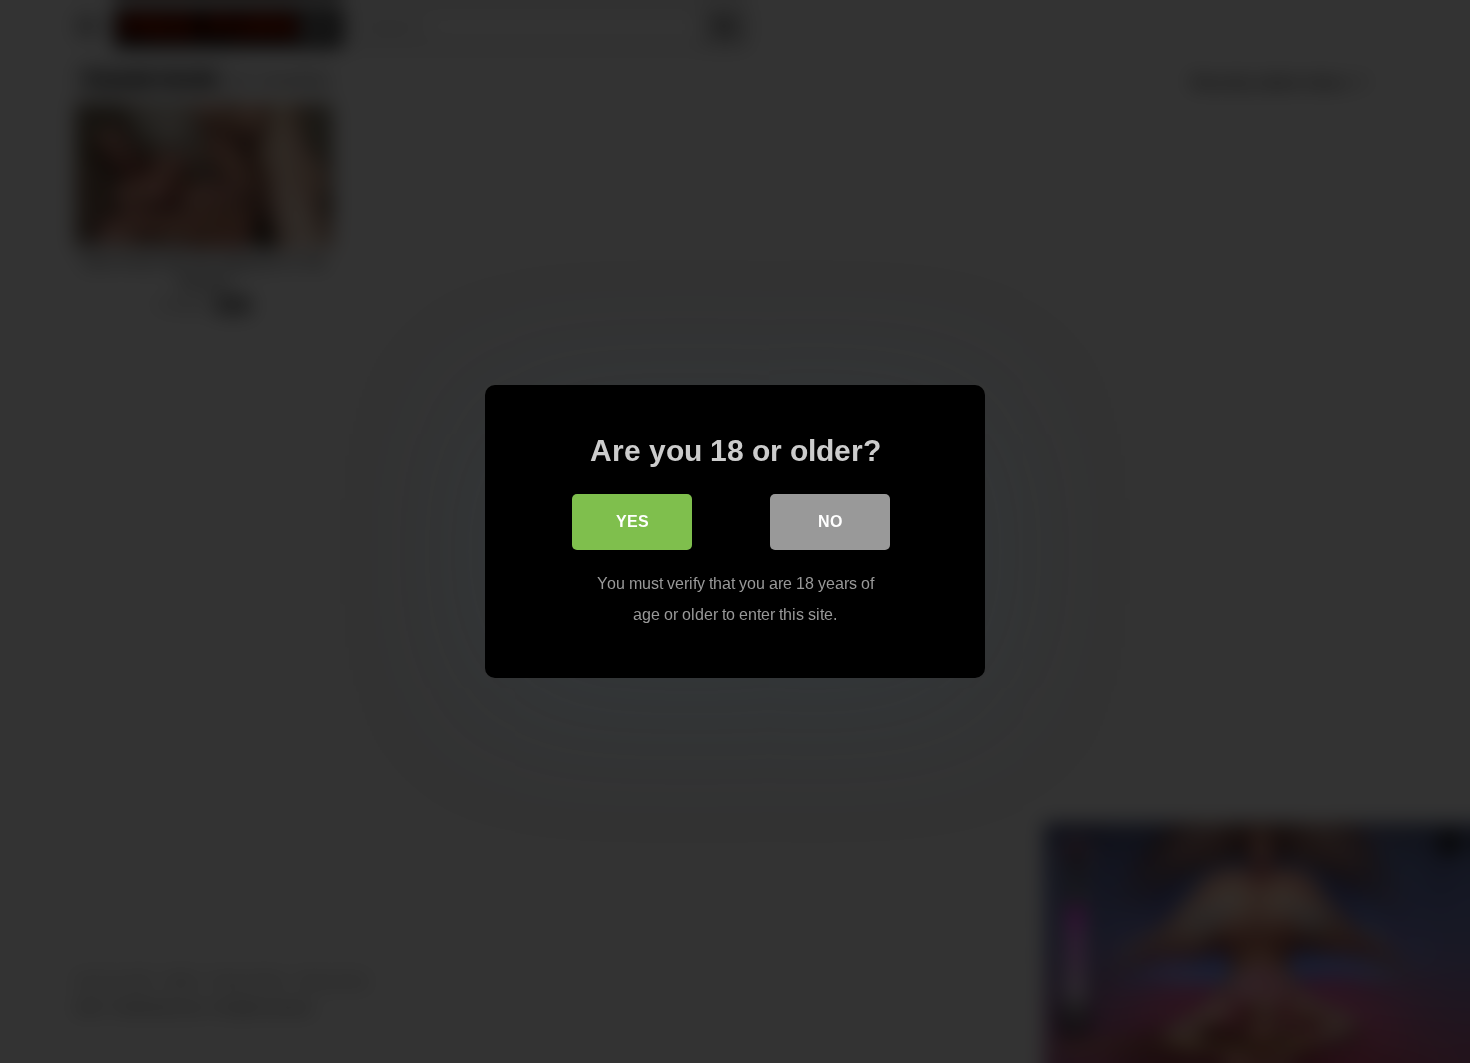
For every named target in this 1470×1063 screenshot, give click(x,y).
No (830, 521)
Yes (632, 521)
